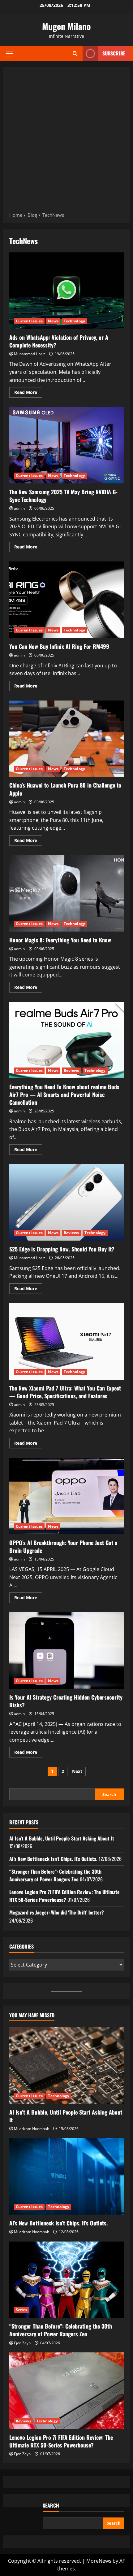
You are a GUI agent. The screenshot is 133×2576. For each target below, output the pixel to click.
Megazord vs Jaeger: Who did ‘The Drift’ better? (57, 1912)
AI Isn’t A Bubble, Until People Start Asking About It (62, 1838)
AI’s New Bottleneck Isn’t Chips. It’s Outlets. (53, 1859)
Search (109, 1794)
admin (19, 508)
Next (77, 1771)
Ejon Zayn (22, 2343)
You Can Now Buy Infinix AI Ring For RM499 (66, 600)
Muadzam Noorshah (32, 2129)
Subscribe (114, 53)
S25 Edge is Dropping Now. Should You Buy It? (66, 1202)
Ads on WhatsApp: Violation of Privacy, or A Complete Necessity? (66, 291)
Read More (28, 393)
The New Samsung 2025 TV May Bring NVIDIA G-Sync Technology (66, 445)
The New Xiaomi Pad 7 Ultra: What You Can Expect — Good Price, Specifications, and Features (66, 1341)
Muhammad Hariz (30, 354)
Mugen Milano (66, 26)
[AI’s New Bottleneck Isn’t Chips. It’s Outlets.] (66, 2176)
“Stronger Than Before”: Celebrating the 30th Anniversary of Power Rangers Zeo (55, 1875)
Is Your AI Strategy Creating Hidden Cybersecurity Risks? (66, 1650)
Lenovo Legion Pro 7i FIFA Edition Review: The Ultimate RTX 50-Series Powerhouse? (64, 1896)
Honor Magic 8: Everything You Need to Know (66, 893)
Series (21, 2310)
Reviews (71, 1070)
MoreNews (99, 2561)
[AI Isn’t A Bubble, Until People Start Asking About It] (66, 2065)
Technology (74, 321)
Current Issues (29, 321)
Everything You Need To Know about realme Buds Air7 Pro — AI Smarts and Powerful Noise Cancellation (66, 1040)
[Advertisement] (66, 142)
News (53, 321)
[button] (10, 54)
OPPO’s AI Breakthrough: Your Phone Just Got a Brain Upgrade (66, 1496)
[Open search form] (75, 53)
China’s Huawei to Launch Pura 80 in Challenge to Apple (66, 739)
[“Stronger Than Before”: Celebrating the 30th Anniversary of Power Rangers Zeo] (66, 2280)
